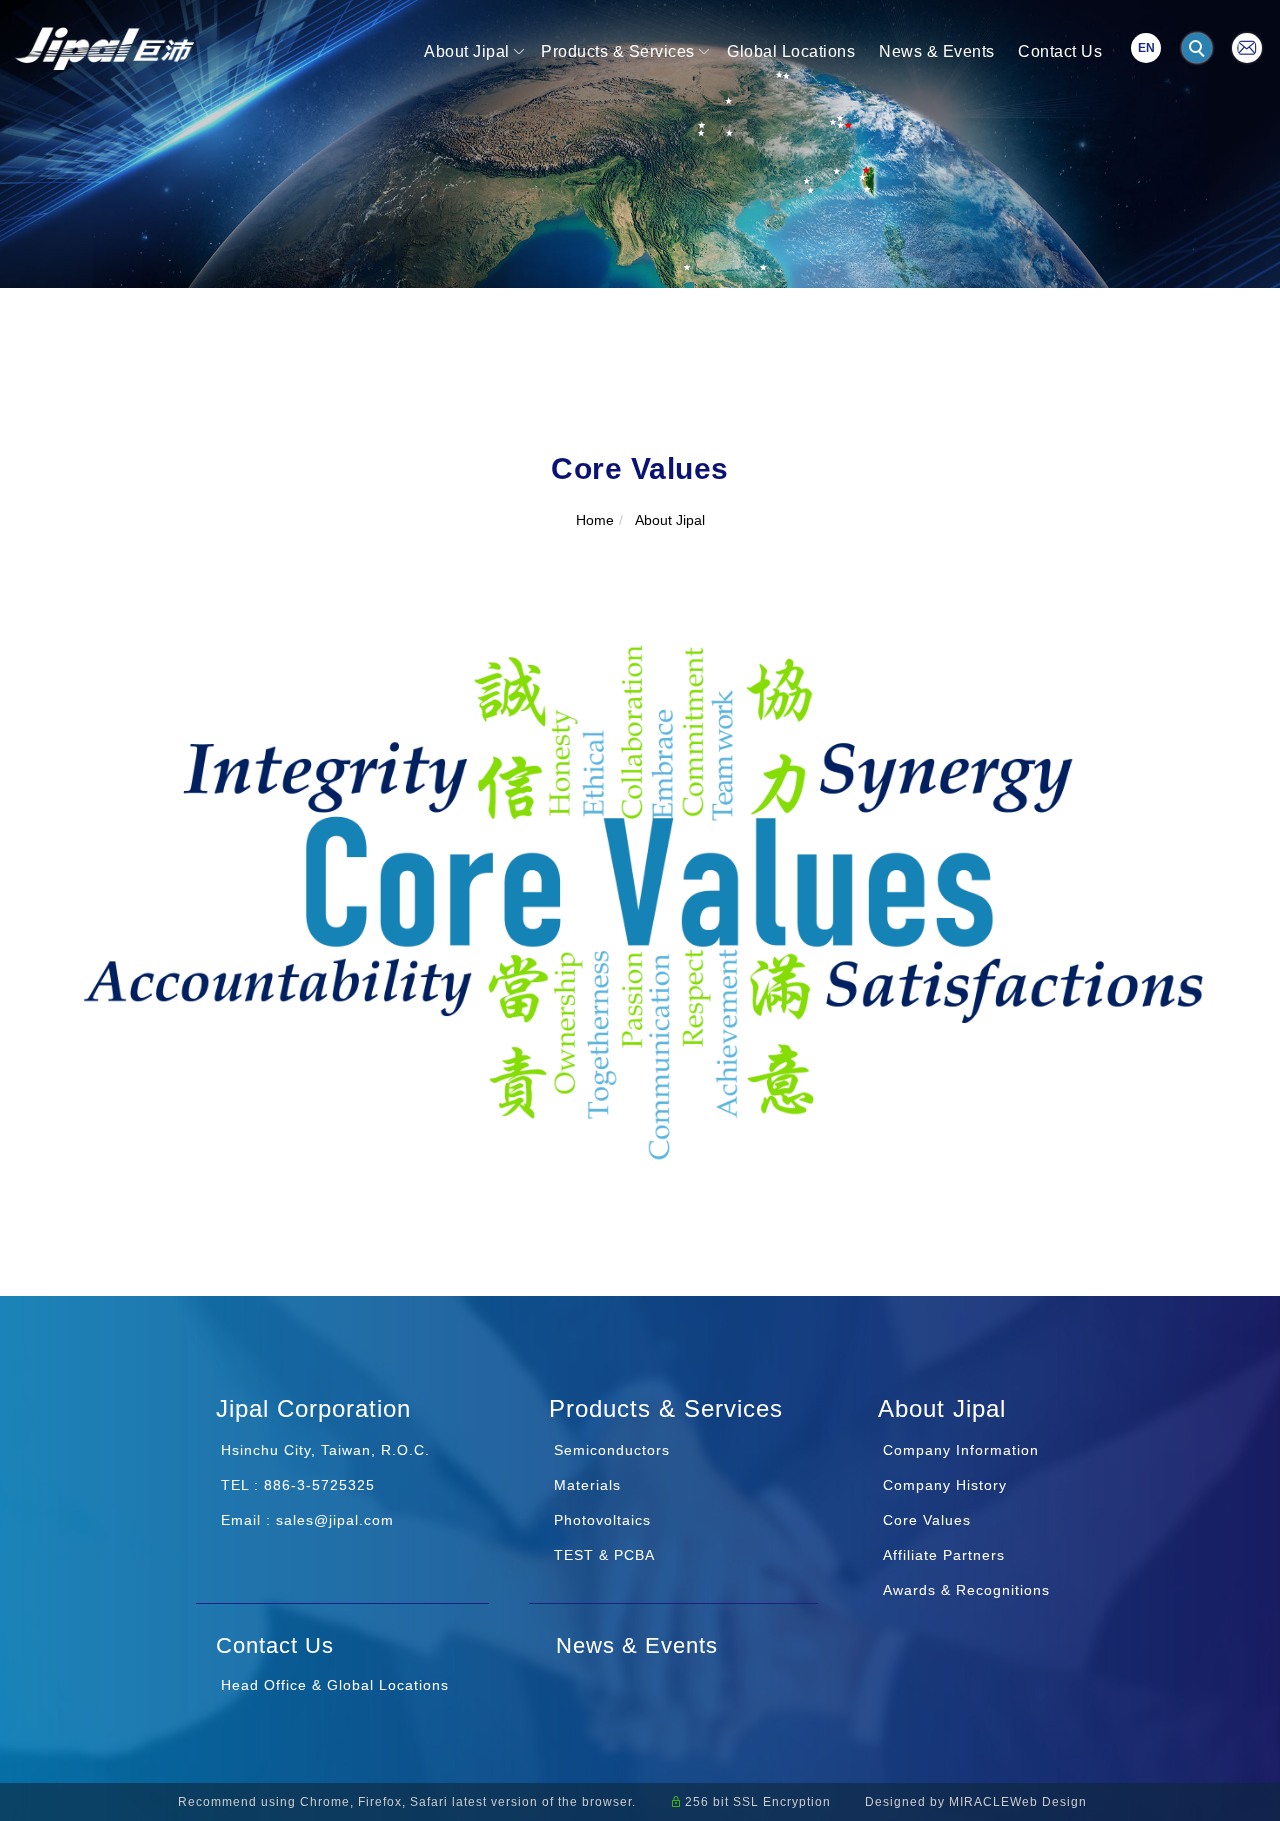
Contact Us (1060, 51)
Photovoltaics (600, 1520)
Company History (945, 1485)
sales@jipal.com (335, 1520)
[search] (1200, 51)
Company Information (961, 1450)
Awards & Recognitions (966, 1590)
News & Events (937, 51)
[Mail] (1247, 46)
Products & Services (618, 51)
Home (595, 520)
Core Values (927, 1520)
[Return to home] (104, 48)
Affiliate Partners (944, 1555)
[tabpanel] (640, 144)
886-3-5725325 (319, 1485)
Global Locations (791, 51)
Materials (585, 1485)
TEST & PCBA (602, 1555)
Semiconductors (609, 1450)
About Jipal (467, 51)
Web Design (1048, 1802)
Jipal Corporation (313, 1408)
